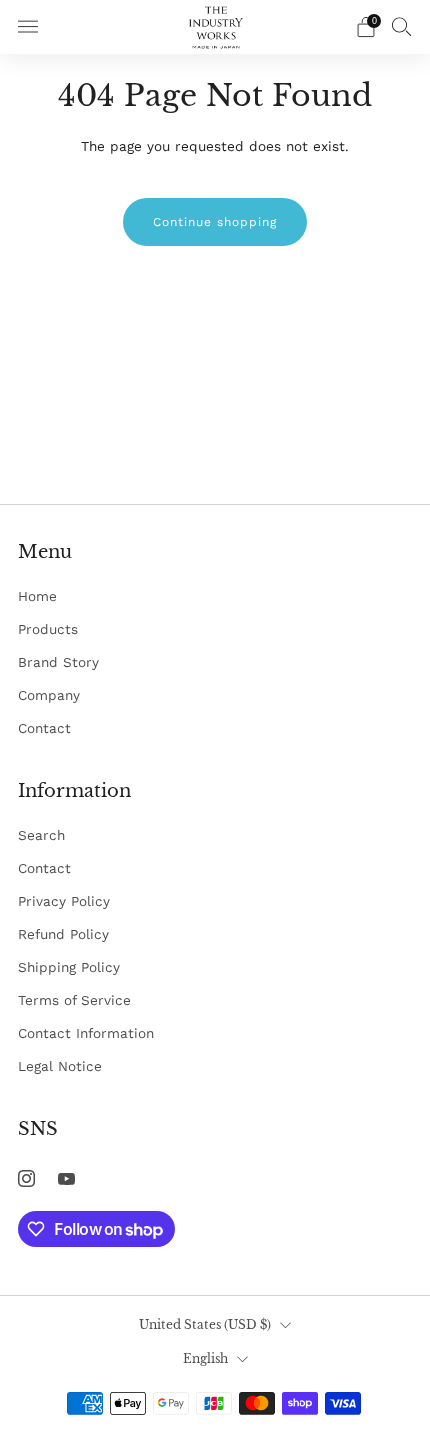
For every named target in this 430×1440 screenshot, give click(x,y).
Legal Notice (60, 1066)
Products (48, 629)
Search (41, 835)
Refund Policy (63, 934)
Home (37, 596)
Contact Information (86, 1033)
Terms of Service (74, 1000)
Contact (44, 728)
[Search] (402, 26)
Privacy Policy (64, 901)
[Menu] (28, 27)
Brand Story (58, 662)
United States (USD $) (205, 1324)
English (205, 1358)
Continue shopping (215, 222)
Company (49, 695)
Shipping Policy (69, 967)
